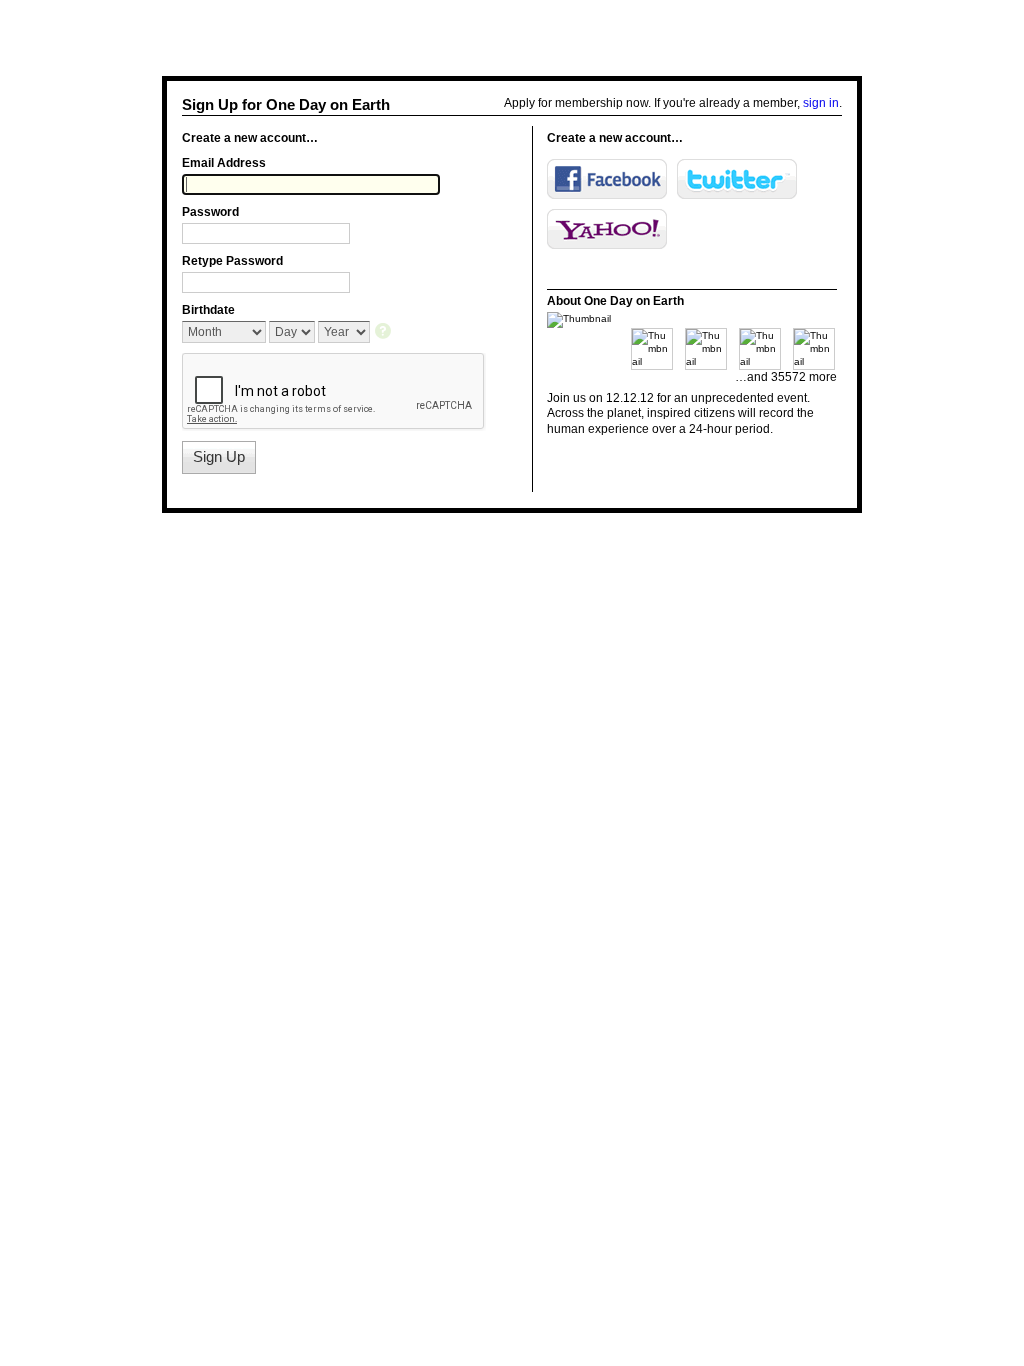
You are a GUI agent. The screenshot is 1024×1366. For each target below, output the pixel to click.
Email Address (224, 163)
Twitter (737, 179)
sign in (821, 103)
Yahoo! (607, 229)
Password (210, 212)
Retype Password (232, 261)
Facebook (607, 179)
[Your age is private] (384, 332)
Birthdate (208, 310)
